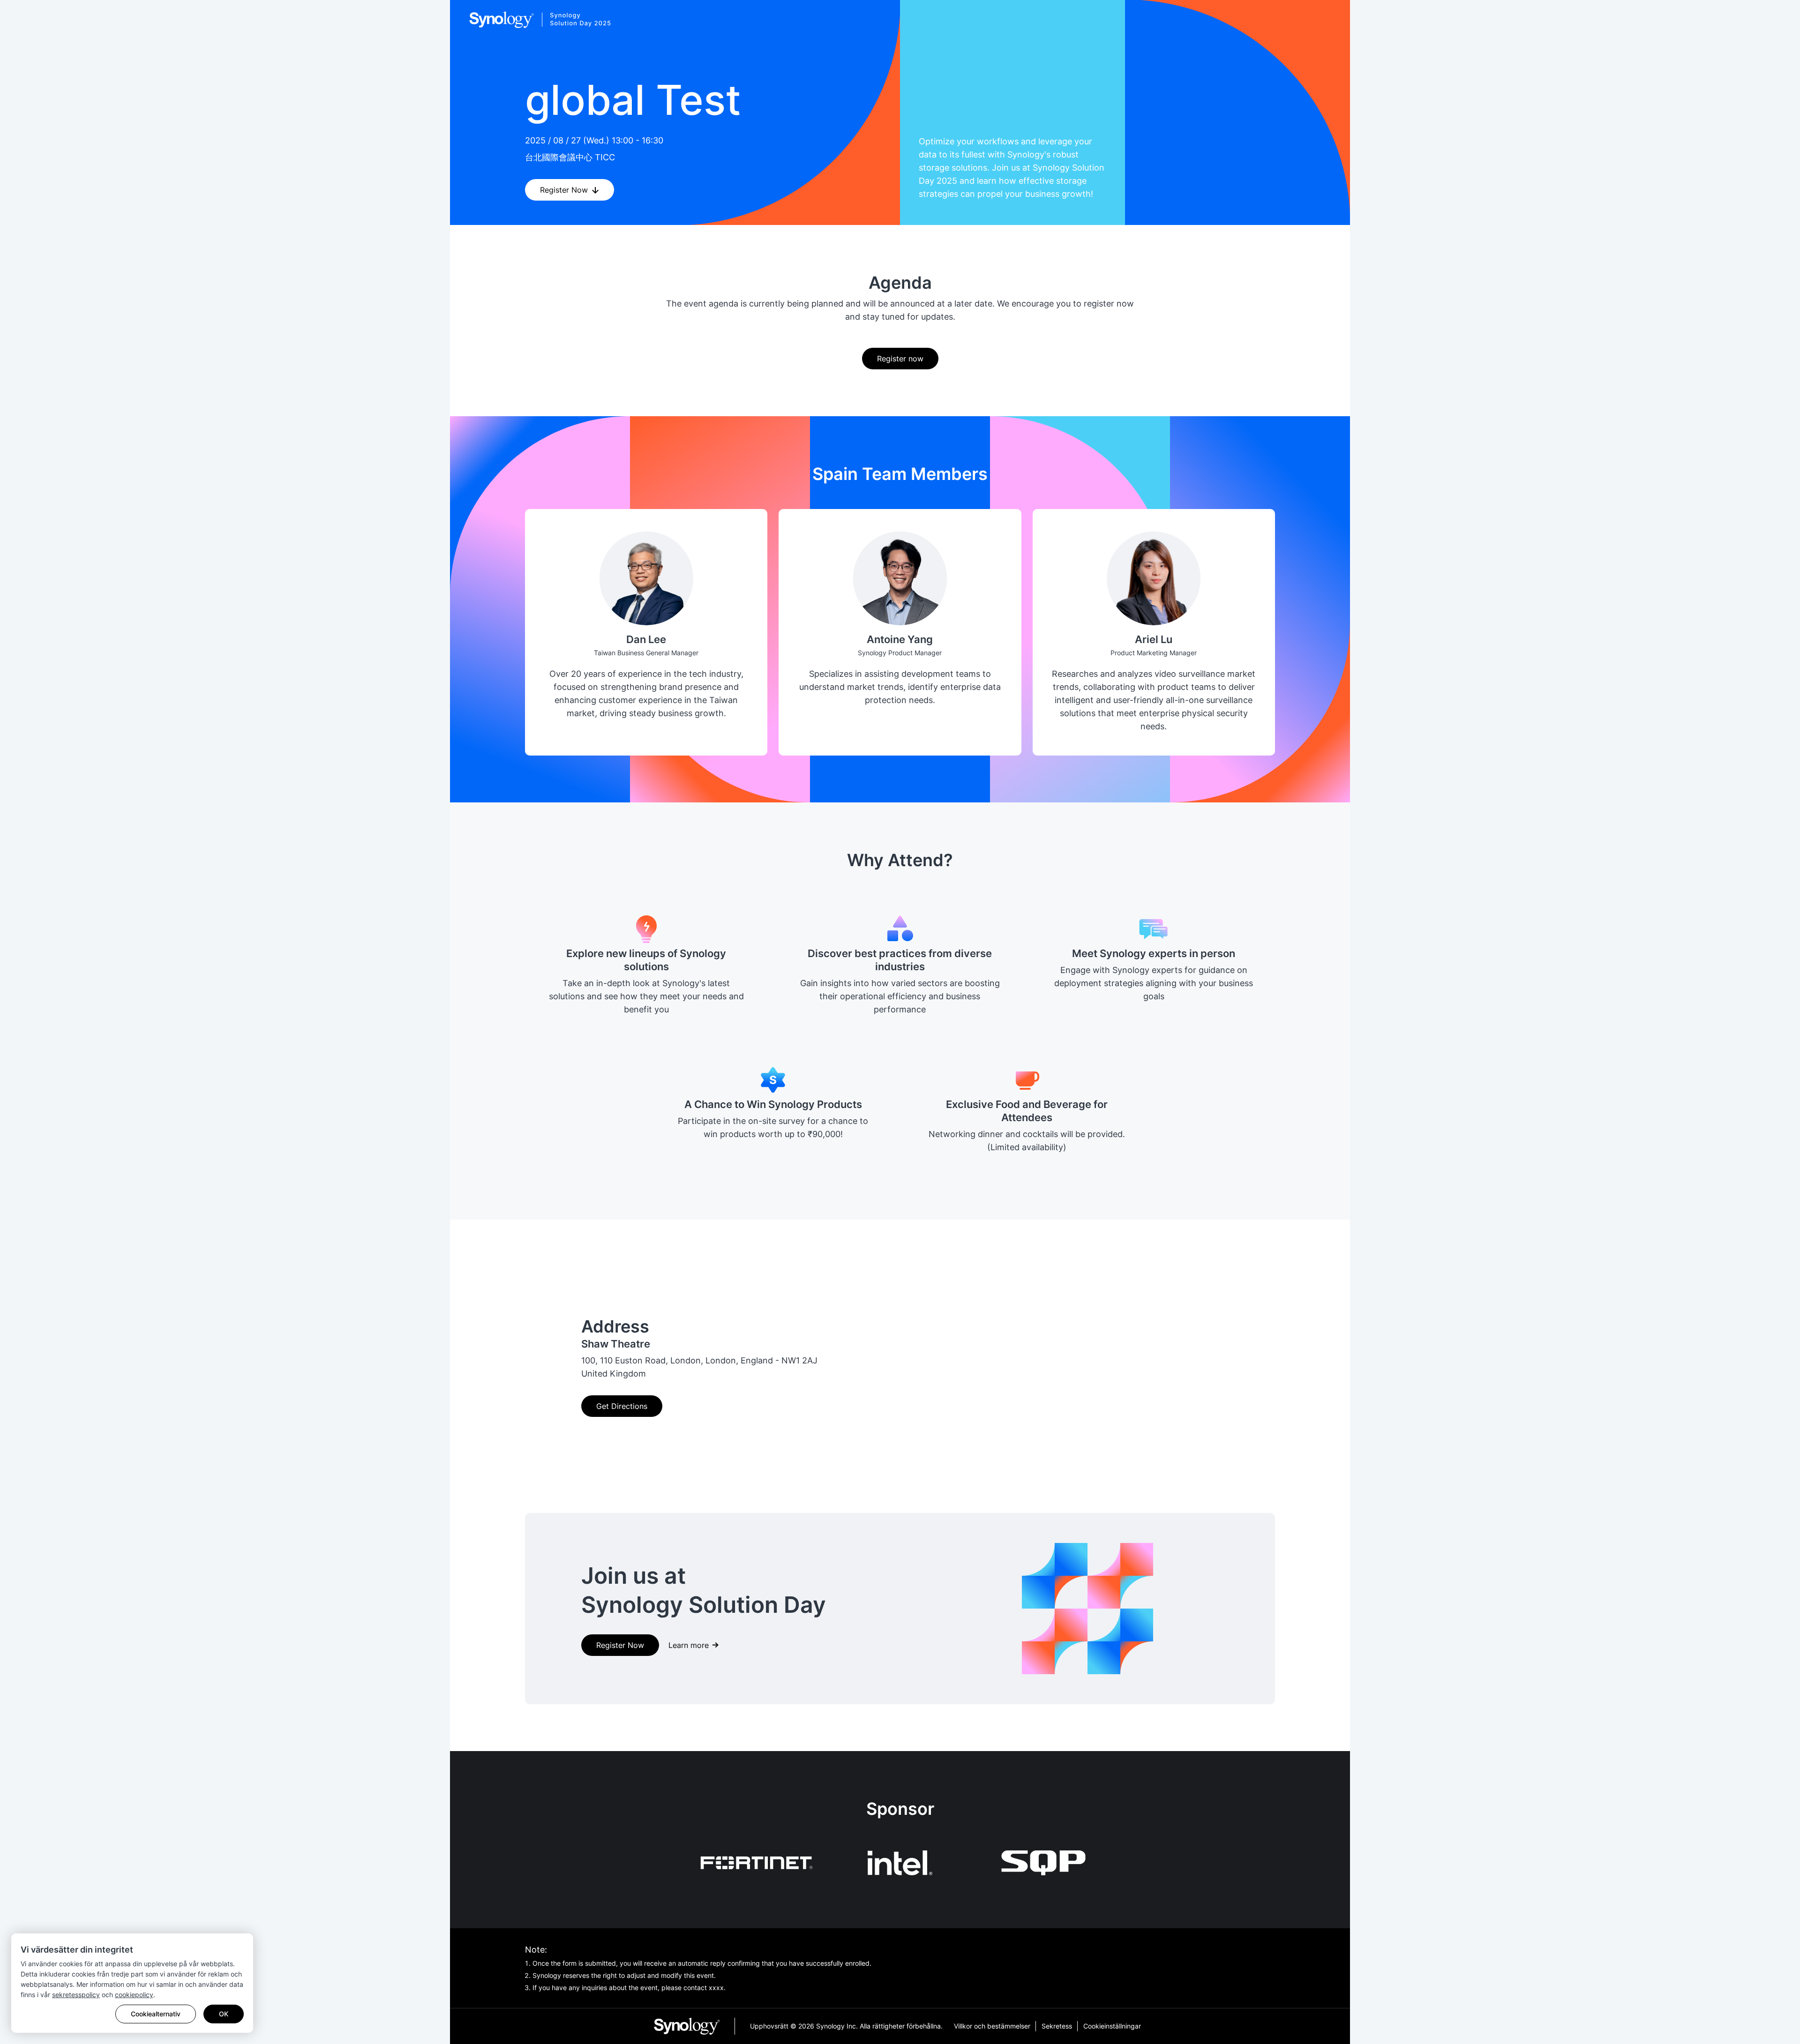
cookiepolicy (134, 1995)
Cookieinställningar (1112, 2026)
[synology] (694, 2026)
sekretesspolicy (76, 1995)
